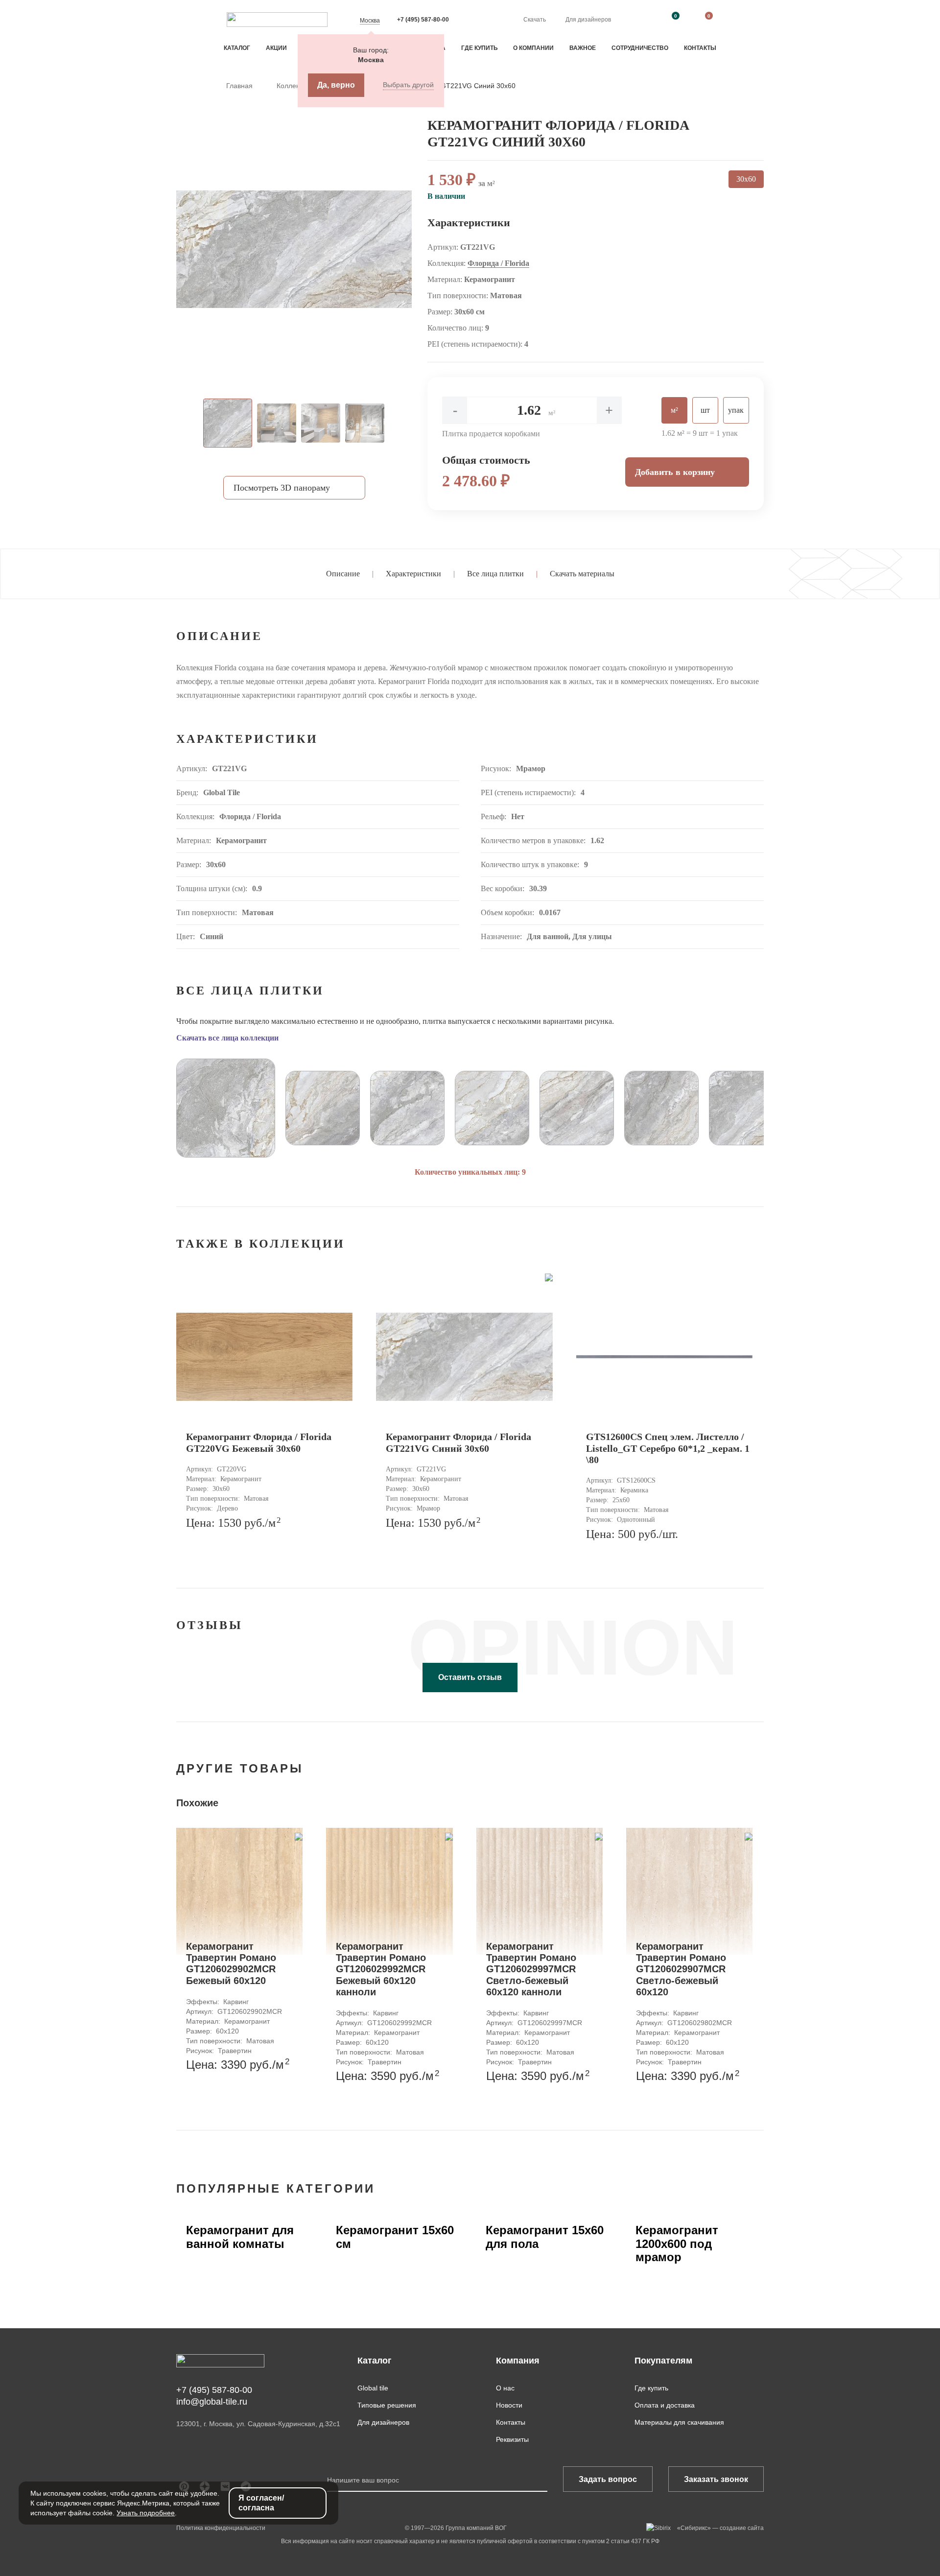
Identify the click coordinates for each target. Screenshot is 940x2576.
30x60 (746, 179)
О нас (505, 2388)
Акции (276, 48)
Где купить (480, 48)
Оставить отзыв (470, 1677)
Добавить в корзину (675, 472)
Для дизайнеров (588, 20)
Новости (509, 2405)
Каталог (237, 48)
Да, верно (336, 85)
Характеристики (413, 574)
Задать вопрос (608, 2479)
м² (674, 410)
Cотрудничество (640, 48)
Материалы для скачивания (679, 2422)
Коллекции (295, 86)
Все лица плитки (495, 574)
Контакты (700, 48)
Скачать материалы (582, 574)
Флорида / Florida (498, 263)
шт (705, 410)
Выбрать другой (408, 85)
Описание (343, 574)
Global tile (373, 2388)
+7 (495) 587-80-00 (423, 20)
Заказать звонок (716, 2479)
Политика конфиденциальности (221, 2528)
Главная (240, 86)
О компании (533, 48)
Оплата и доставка (665, 2405)
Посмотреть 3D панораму (282, 488)
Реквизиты (512, 2439)
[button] (154, 1104)
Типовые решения (387, 2405)
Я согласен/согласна (261, 2503)
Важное (583, 48)
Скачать (535, 20)
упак (736, 410)
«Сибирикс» (694, 2528)
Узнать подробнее (146, 2513)
